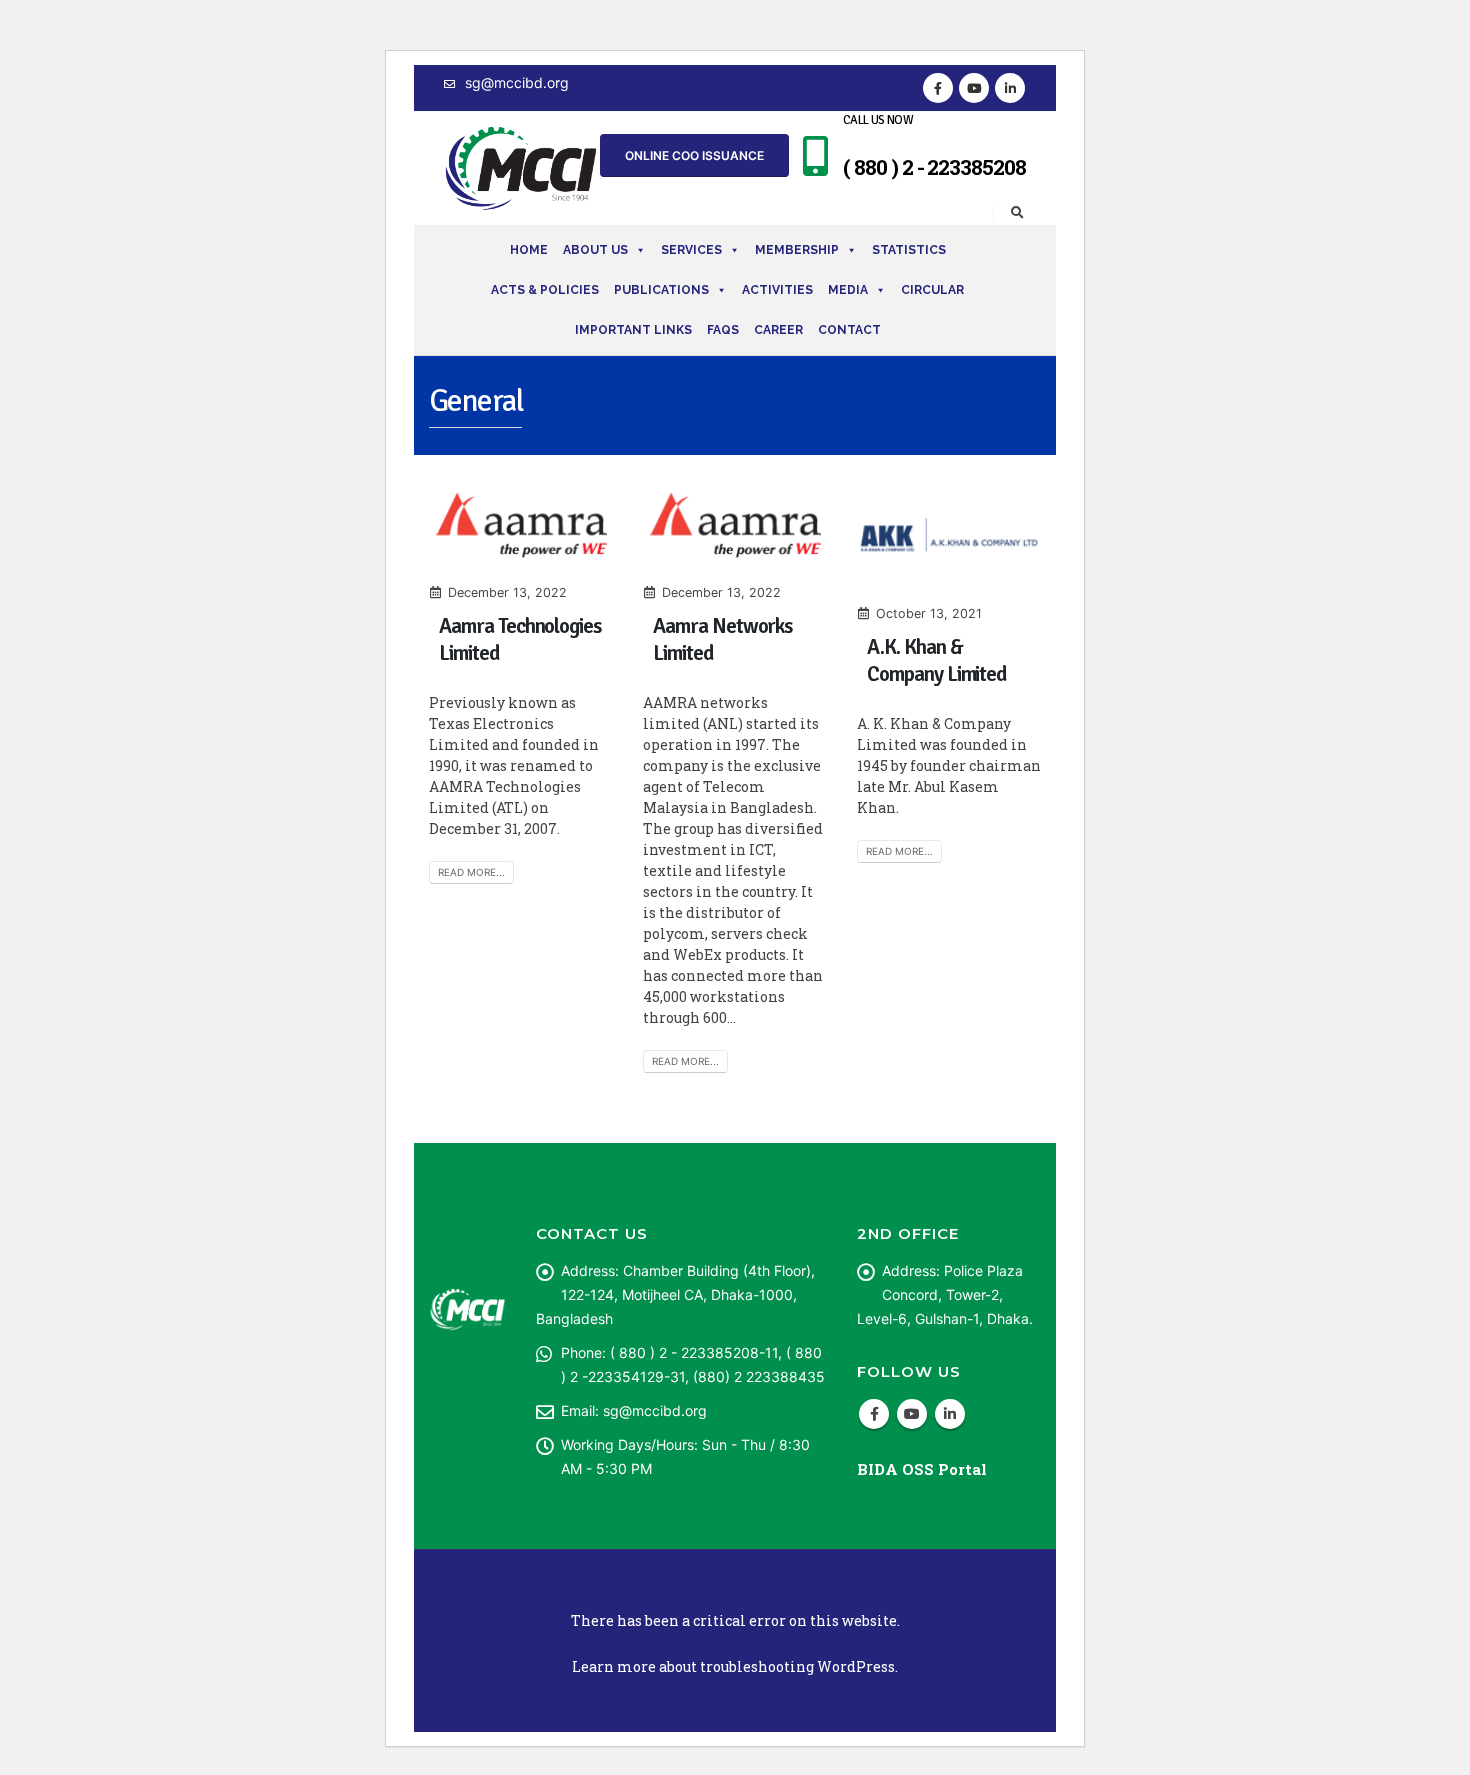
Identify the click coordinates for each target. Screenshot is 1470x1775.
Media (848, 290)
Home (529, 250)
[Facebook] (938, 88)
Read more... (471, 872)
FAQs (723, 330)
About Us (595, 250)
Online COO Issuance (694, 155)
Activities (777, 290)
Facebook (874, 1414)
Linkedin (950, 1414)
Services (691, 250)
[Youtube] (974, 88)
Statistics (909, 250)
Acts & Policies (545, 290)
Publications (661, 290)
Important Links (633, 330)
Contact (849, 330)
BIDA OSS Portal (922, 1469)
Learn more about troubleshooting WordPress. (735, 1666)
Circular (932, 290)
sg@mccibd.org (517, 82)
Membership (797, 250)
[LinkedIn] (1010, 88)
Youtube (912, 1414)
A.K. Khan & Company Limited (936, 660)
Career (778, 330)
